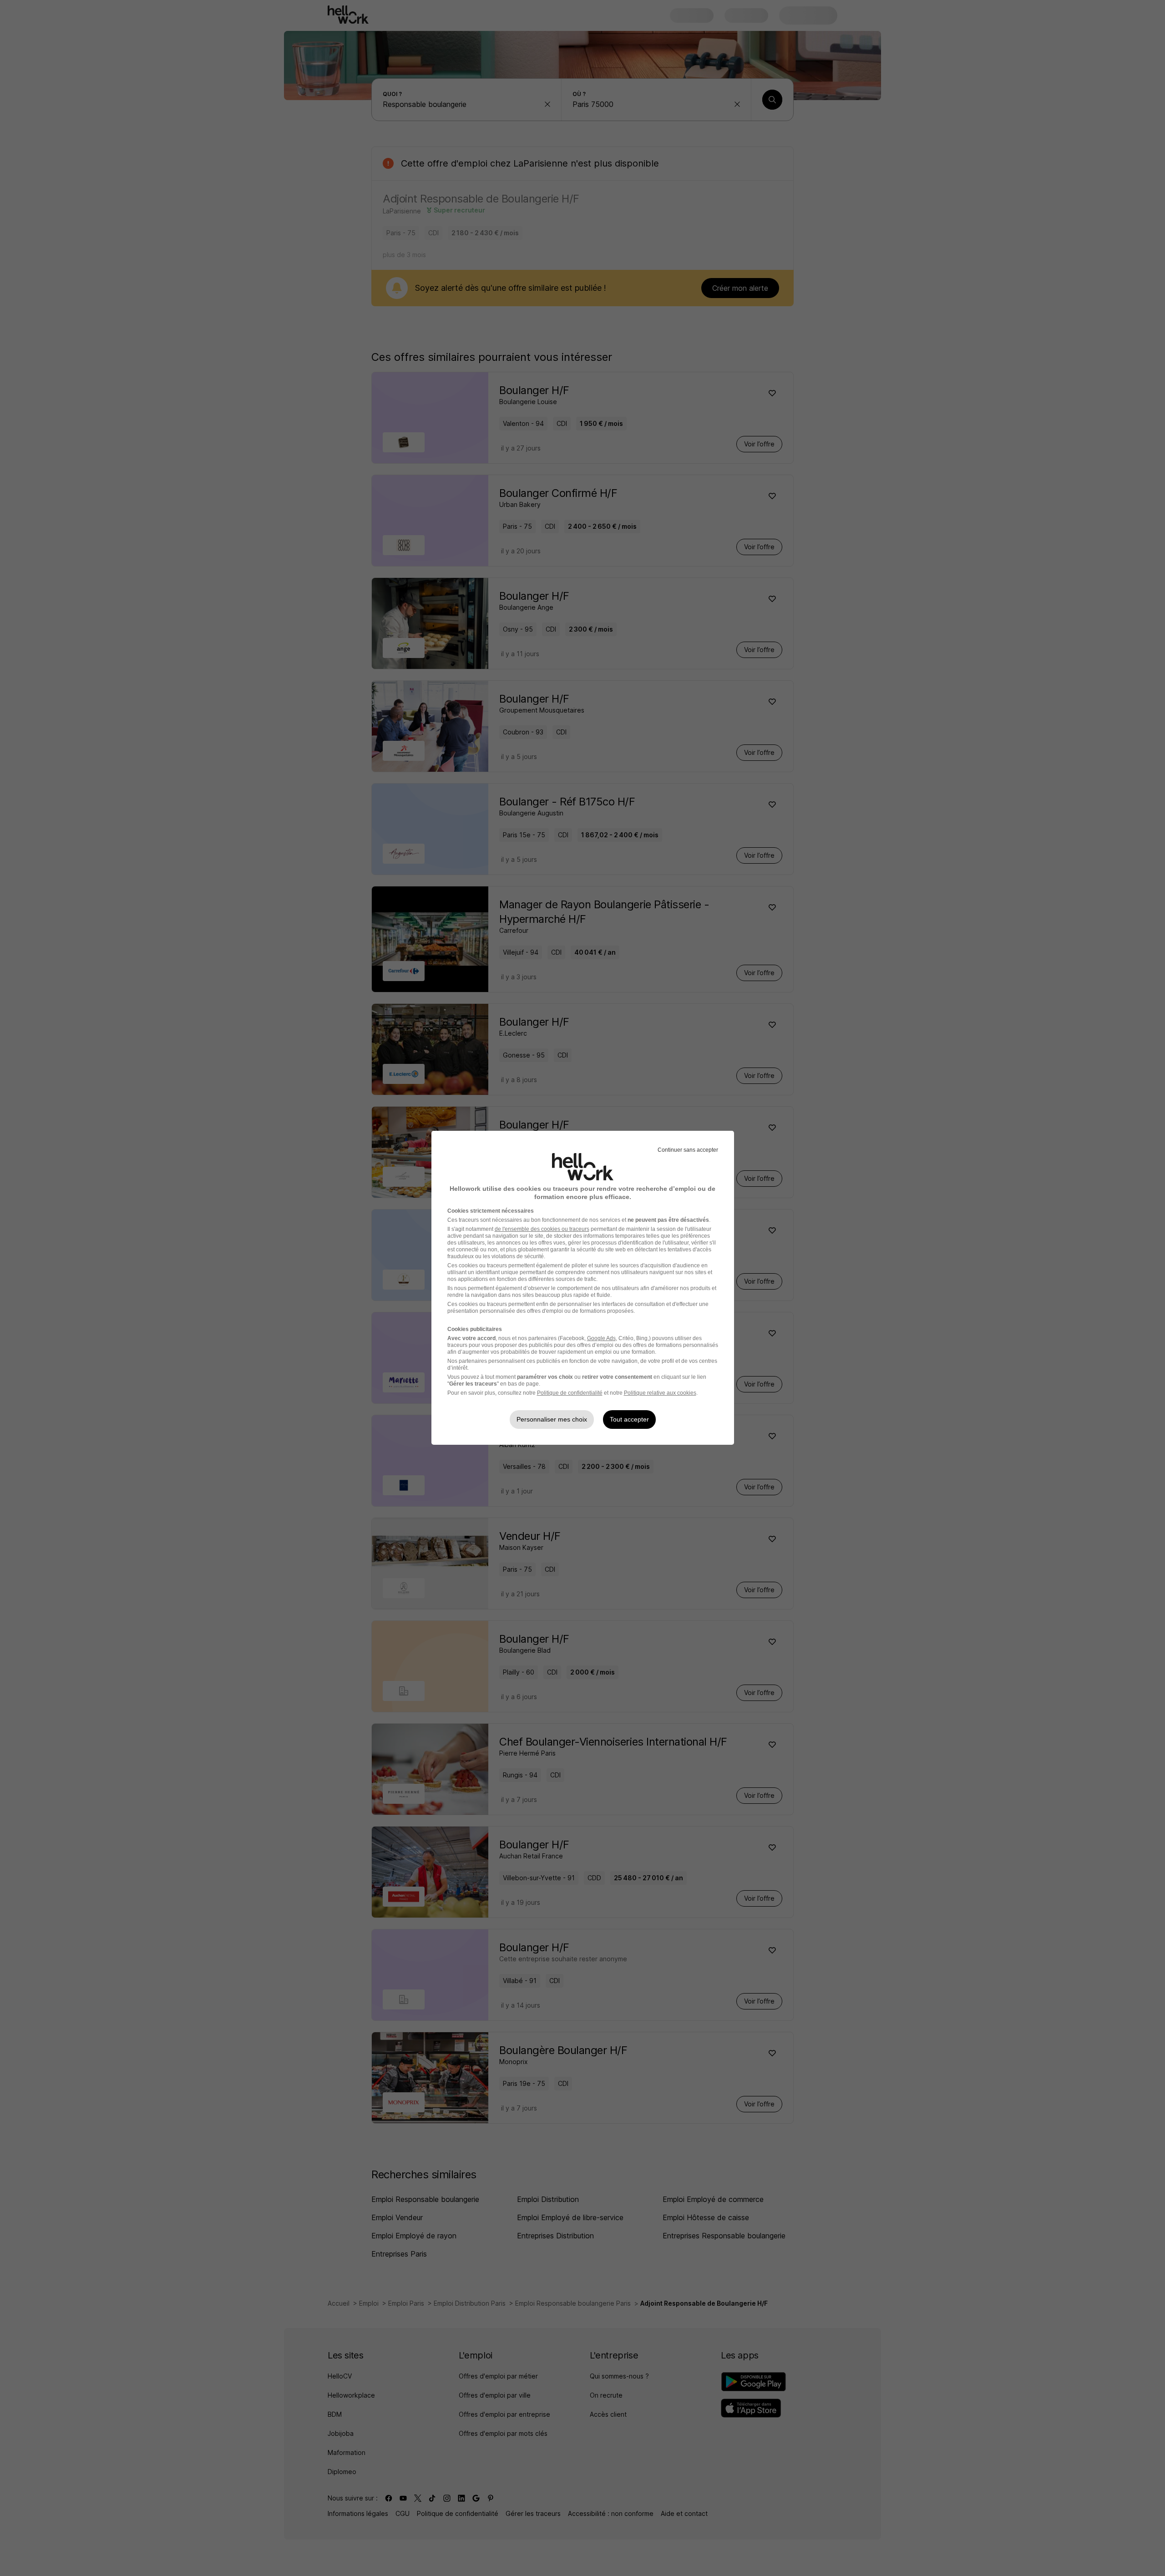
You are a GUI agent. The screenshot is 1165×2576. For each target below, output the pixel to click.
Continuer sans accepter (688, 1150)
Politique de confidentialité (570, 1393)
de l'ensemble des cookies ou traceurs (542, 1229)
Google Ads (601, 1338)
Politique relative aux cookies (660, 1393)
